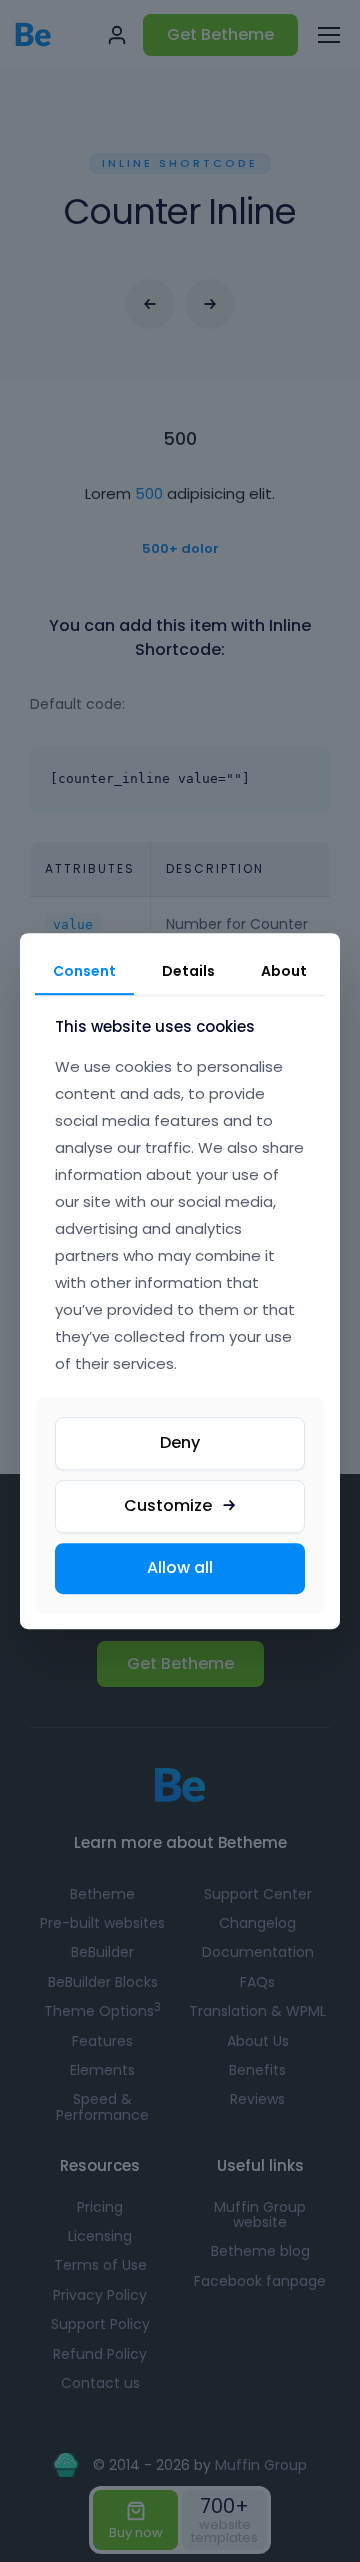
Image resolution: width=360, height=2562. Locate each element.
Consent (84, 971)
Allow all (180, 1567)
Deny (180, 1442)
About (284, 971)
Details (188, 971)
